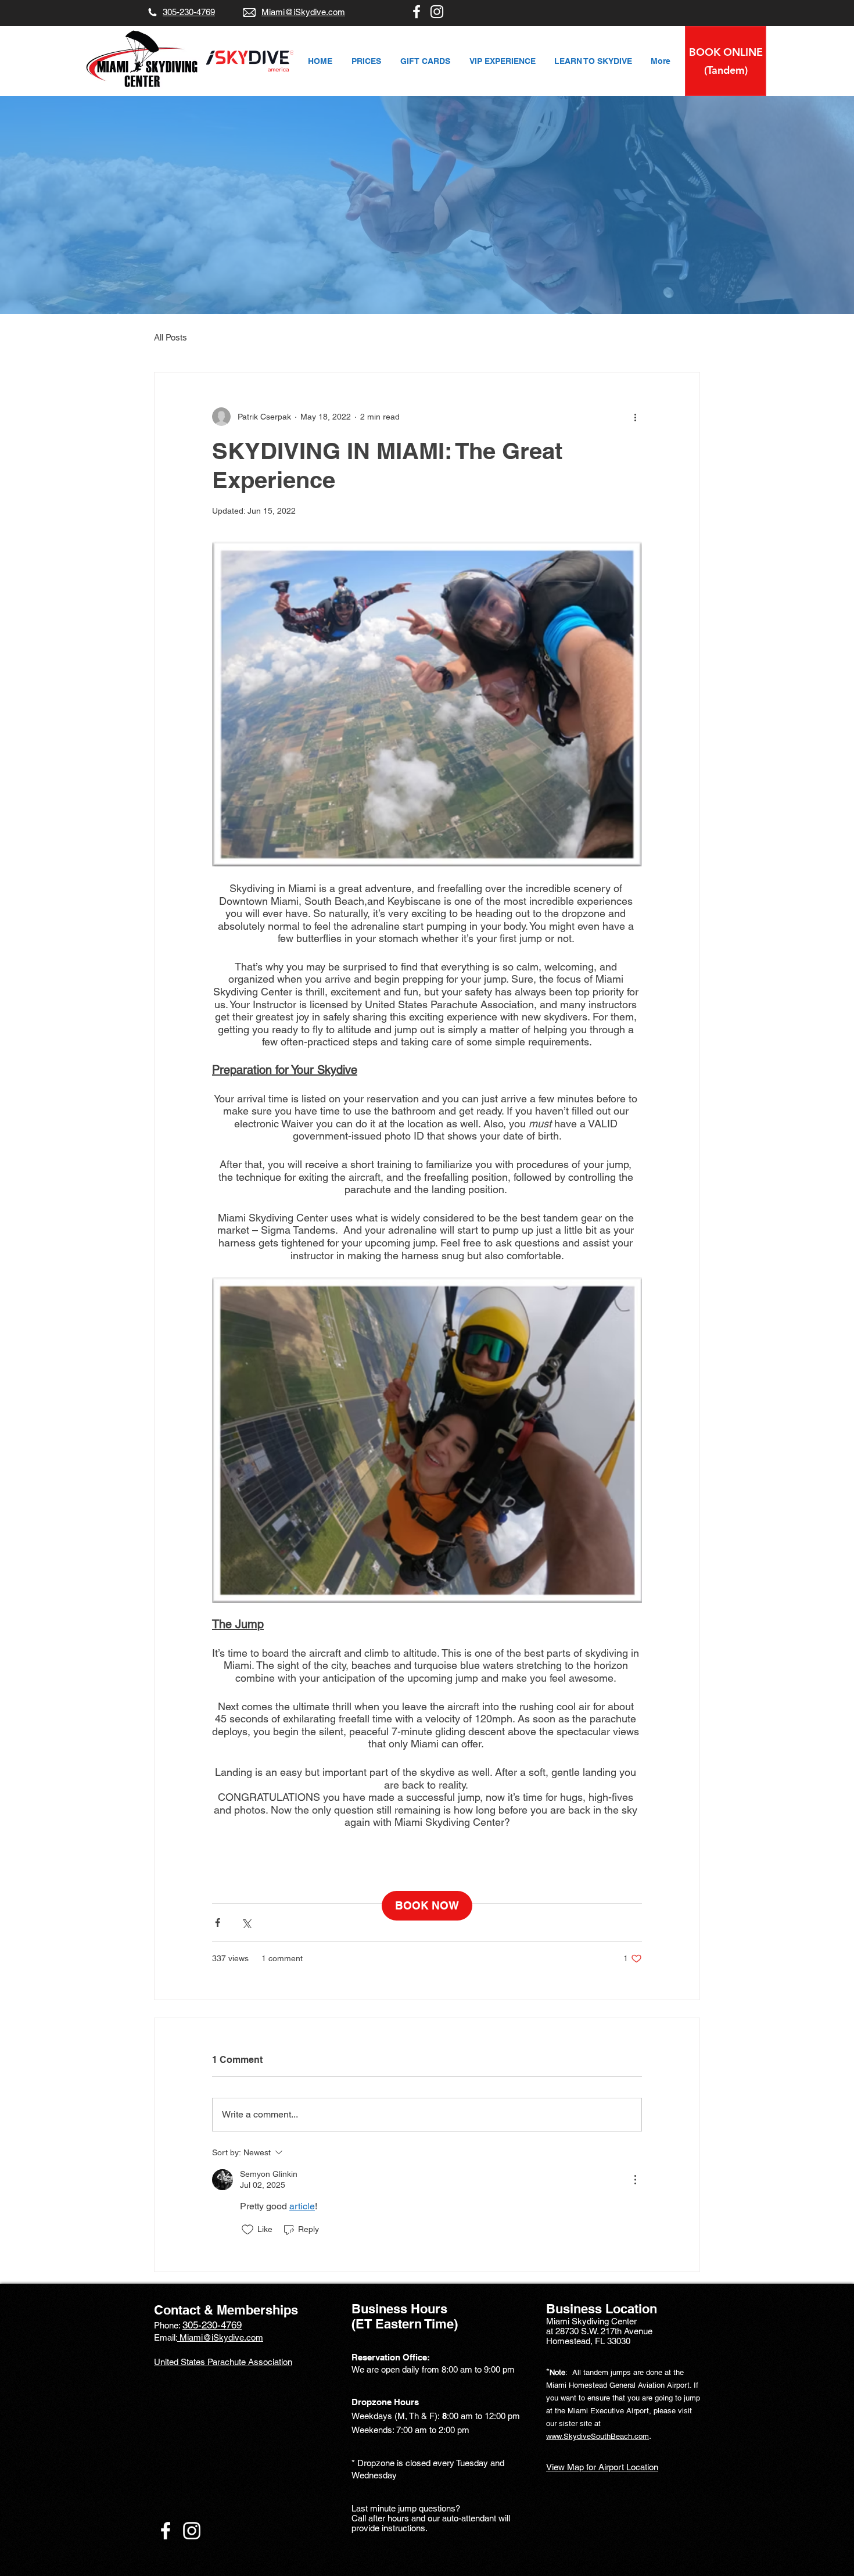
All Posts (171, 337)
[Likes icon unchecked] (247, 2230)
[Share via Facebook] (218, 1923)
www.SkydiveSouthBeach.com (598, 2436)
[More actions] (635, 417)
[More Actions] (635, 2180)
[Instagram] (437, 12)
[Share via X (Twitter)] (246, 1923)
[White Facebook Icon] (417, 12)
